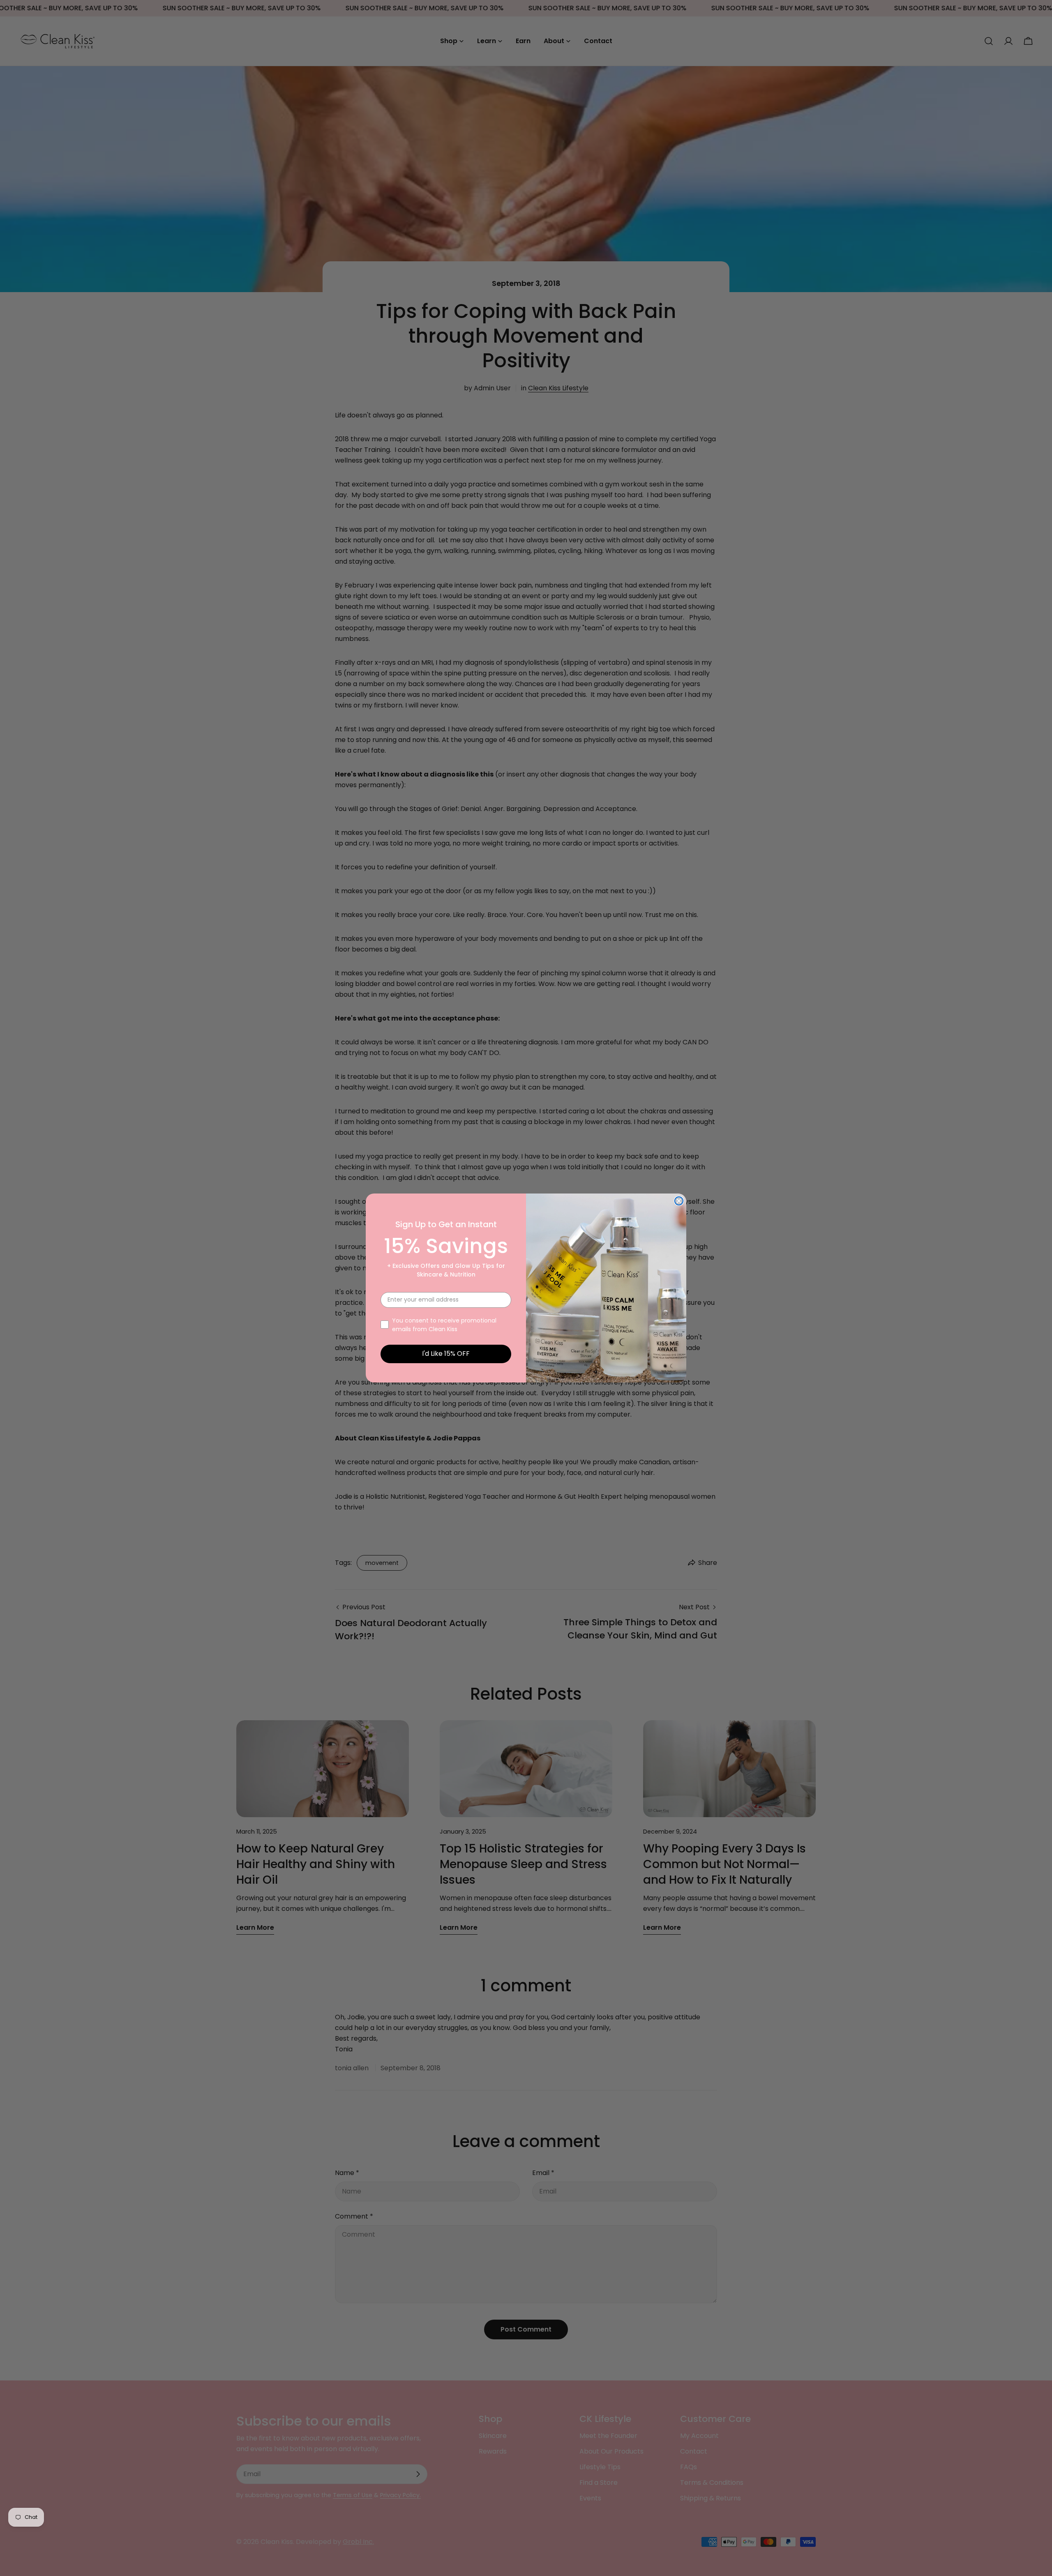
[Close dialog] (679, 1201)
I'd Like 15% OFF (446, 1354)
